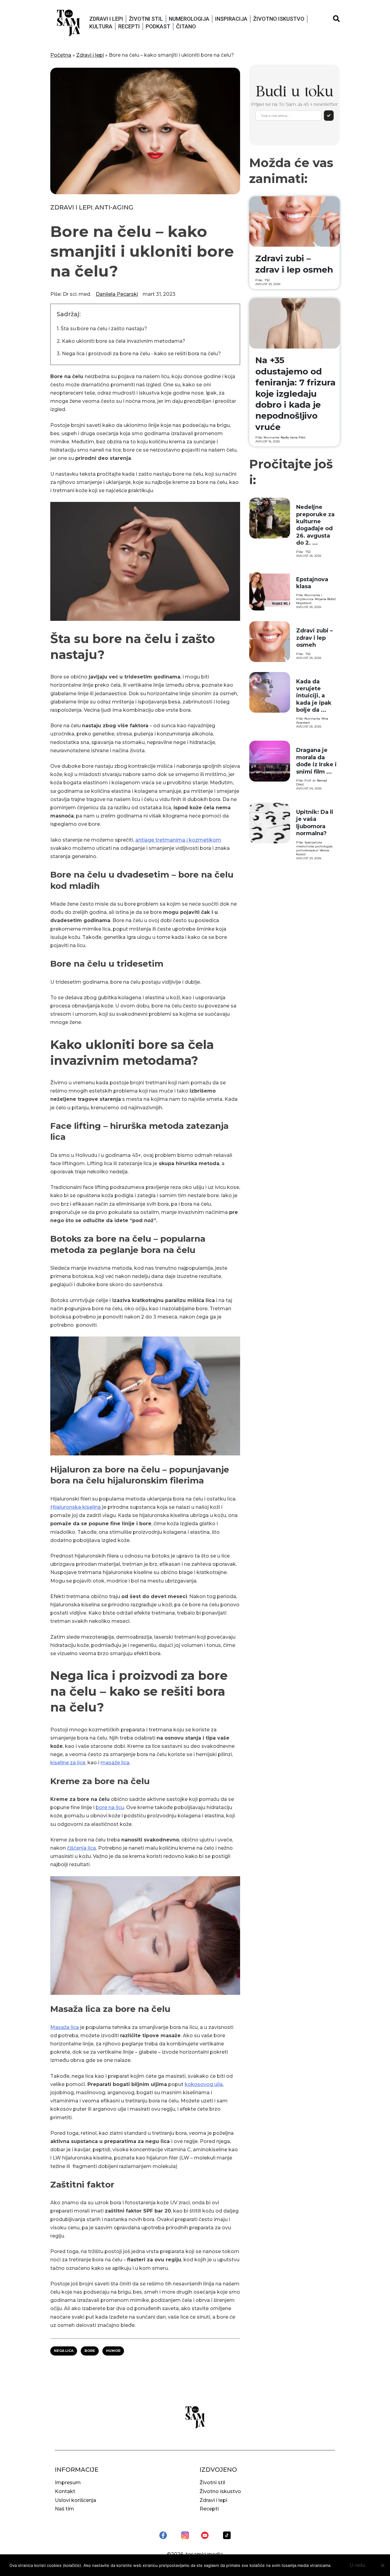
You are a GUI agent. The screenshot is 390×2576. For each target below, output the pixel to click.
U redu (358, 2565)
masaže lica (115, 1763)
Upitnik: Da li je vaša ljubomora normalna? (315, 823)
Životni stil (146, 19)
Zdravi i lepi (106, 19)
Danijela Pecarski (117, 294)
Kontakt (65, 2491)
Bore (90, 2351)
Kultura (101, 26)
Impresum (68, 2483)
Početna (61, 55)
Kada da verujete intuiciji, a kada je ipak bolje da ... (314, 696)
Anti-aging (114, 207)
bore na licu (110, 1807)
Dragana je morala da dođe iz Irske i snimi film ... (316, 761)
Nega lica (64, 2351)
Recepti (129, 26)
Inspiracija (231, 19)
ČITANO (186, 26)
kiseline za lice (68, 1763)
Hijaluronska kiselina (76, 1507)
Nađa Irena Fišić (293, 437)
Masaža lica (65, 2027)
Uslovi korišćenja (76, 2500)
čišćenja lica (82, 1848)
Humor (113, 2351)
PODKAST (158, 26)
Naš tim (64, 2509)
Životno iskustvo (279, 19)
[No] (382, 2565)
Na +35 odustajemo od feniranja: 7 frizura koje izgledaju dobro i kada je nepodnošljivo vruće (295, 393)
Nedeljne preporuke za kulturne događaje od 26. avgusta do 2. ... (315, 525)
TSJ (267, 280)
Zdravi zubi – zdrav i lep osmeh (314, 638)
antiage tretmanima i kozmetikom (178, 840)
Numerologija (189, 19)
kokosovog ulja (204, 2084)
